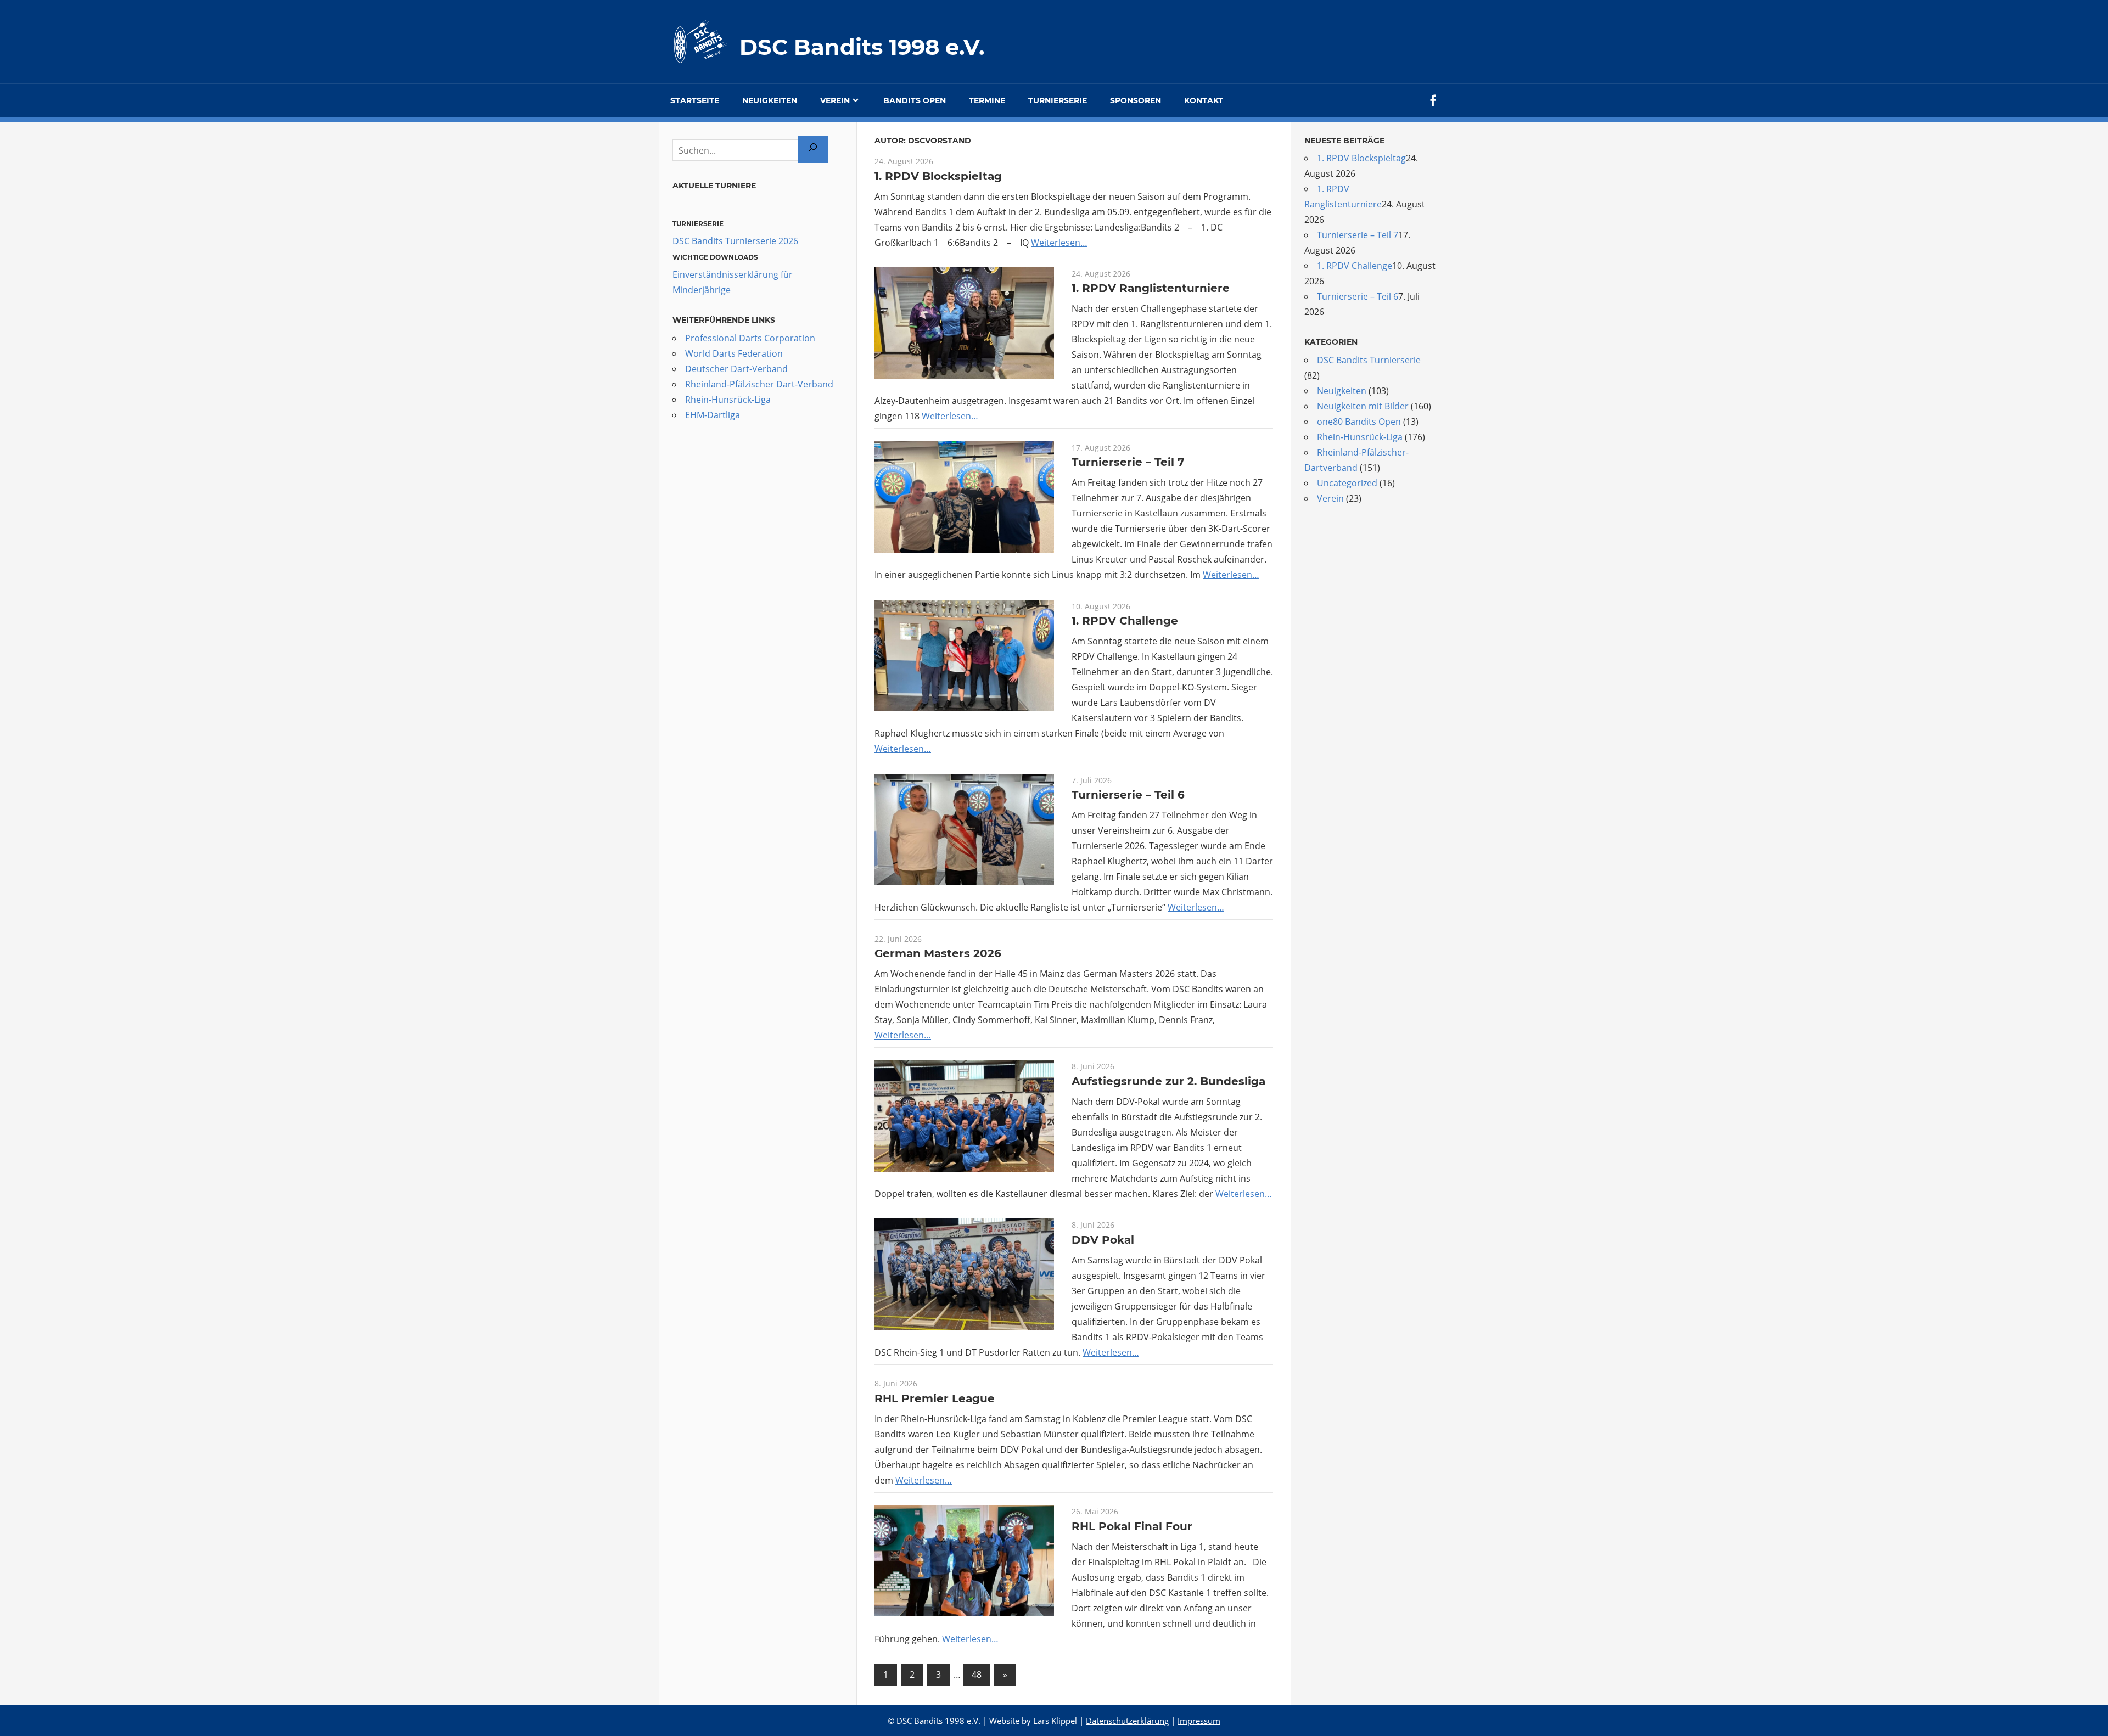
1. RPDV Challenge (1125, 621)
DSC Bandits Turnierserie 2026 (735, 241)
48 (977, 1675)
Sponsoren (1136, 100)
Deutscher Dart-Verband (736, 369)
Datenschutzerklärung (1127, 1721)
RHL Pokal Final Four (1132, 1526)
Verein (835, 100)
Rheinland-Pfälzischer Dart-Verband (759, 384)
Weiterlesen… (1059, 243)
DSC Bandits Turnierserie (1369, 360)
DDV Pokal (1103, 1240)
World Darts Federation (734, 353)
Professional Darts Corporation (750, 338)
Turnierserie (1058, 100)
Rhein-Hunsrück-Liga (728, 400)
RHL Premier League (935, 1398)
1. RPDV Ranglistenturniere (1151, 288)
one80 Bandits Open (1359, 422)
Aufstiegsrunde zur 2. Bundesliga (1168, 1081)
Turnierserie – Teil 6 (1128, 795)
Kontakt (1204, 100)
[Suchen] (813, 149)
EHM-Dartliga (713, 415)
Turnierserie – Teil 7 (1128, 462)
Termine (987, 100)
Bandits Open (915, 100)
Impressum (1199, 1721)
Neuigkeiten (770, 100)
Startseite (695, 100)
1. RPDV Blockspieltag (938, 176)
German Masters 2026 (938, 953)
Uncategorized (1347, 483)
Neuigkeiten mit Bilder (1363, 406)
